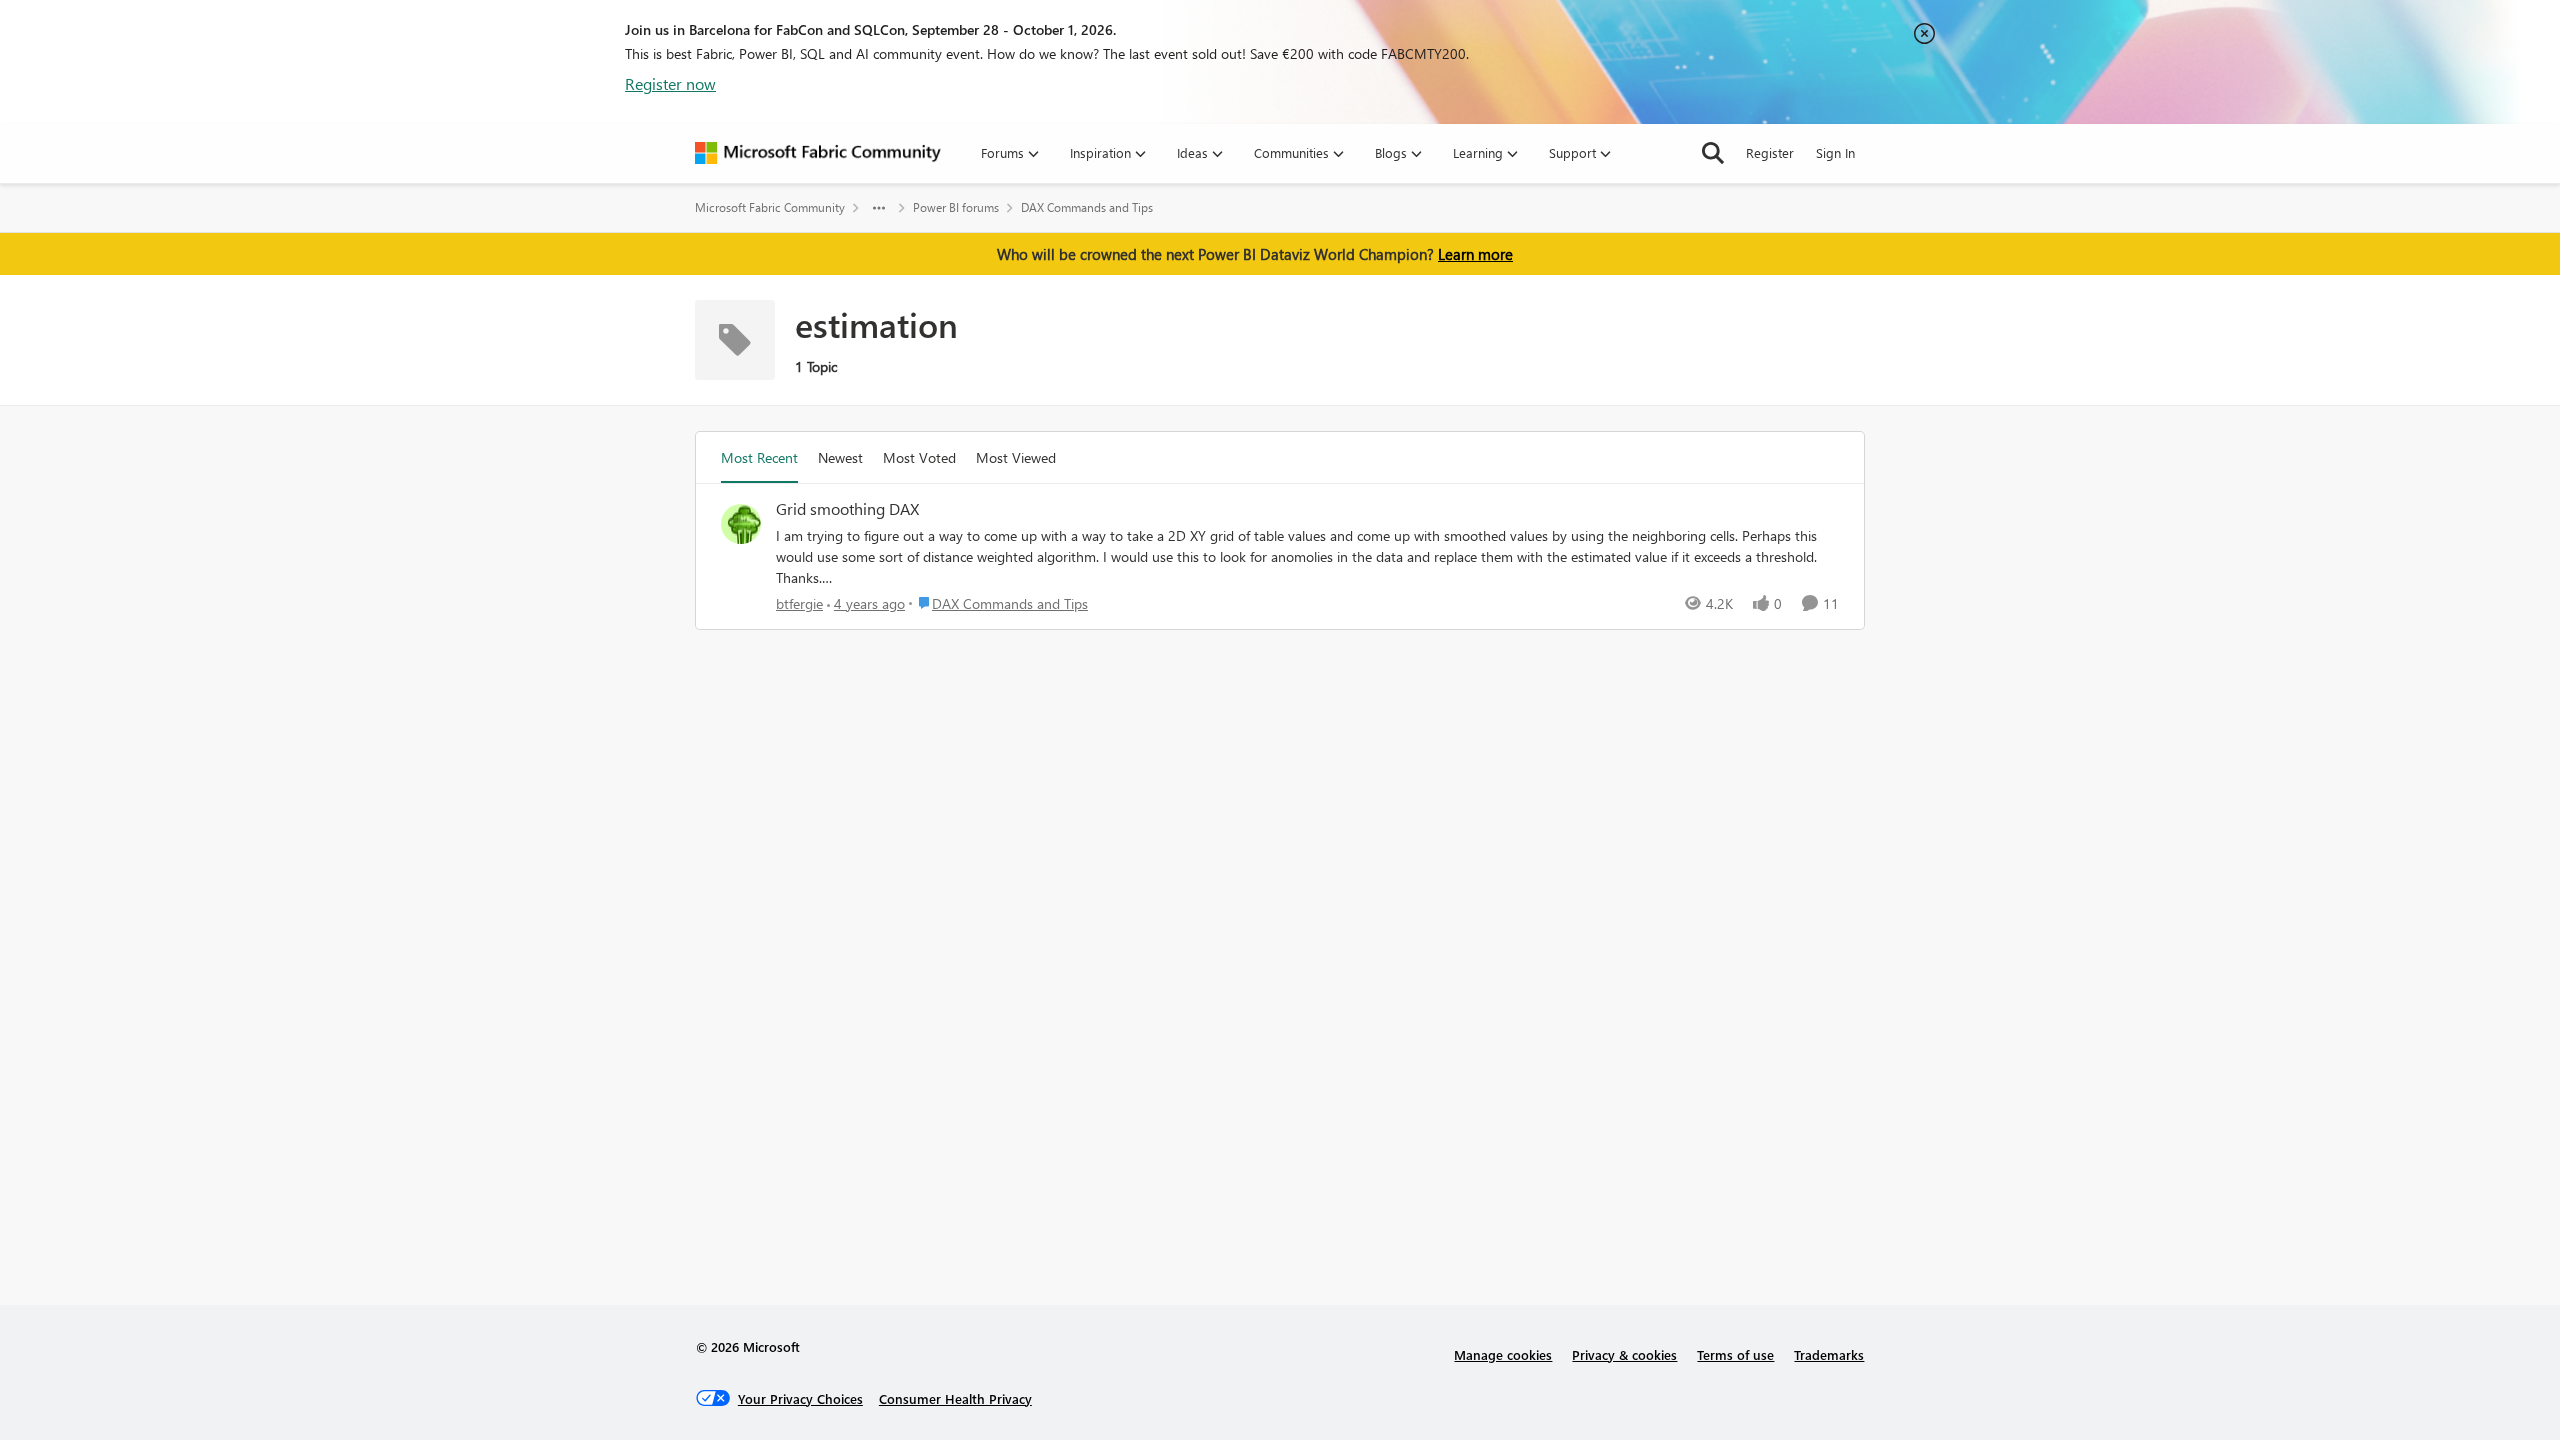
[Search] (1713, 153)
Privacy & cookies (1624, 1354)
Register (1770, 152)
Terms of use (1735, 1354)
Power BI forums (956, 207)
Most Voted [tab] (919, 457)
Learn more (1475, 254)
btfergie (799, 603)
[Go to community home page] (818, 153)
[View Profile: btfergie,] (741, 524)
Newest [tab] (840, 457)
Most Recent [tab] (759, 457)
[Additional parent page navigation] (879, 208)
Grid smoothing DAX (847, 509)
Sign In (1835, 152)
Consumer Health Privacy (955, 1398)
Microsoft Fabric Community (770, 207)
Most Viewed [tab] (1016, 457)
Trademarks (1829, 1354)
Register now (670, 83)
